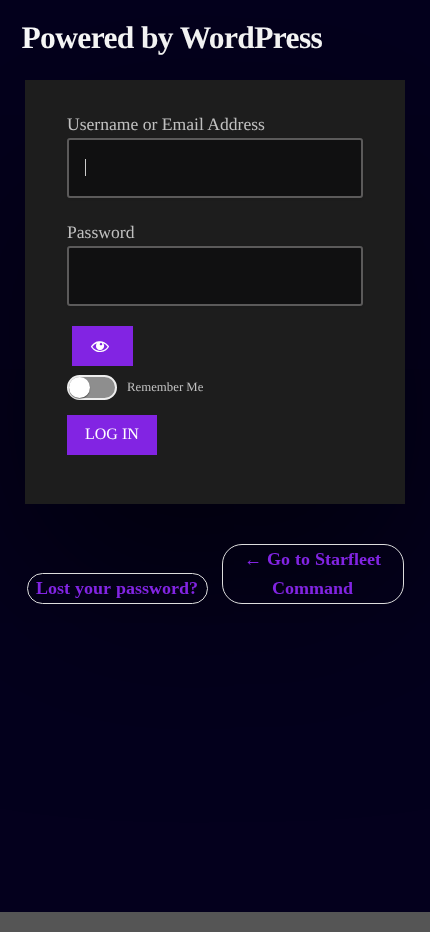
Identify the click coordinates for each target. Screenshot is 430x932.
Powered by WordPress (172, 37)
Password (100, 232)
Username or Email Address (166, 124)
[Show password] (102, 346)
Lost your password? (117, 588)
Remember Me (165, 387)
